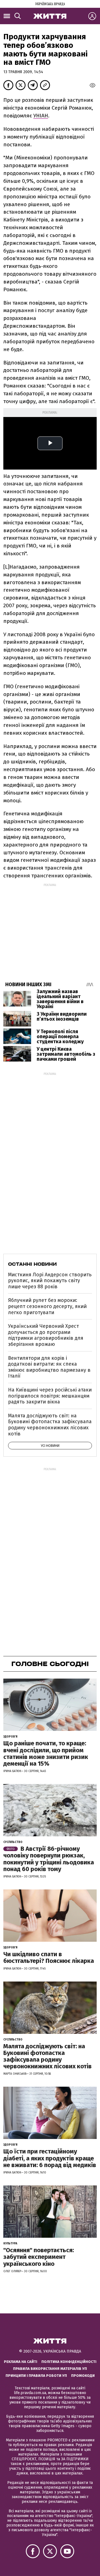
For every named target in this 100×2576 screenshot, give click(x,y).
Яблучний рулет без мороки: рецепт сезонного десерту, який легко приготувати (47, 1306)
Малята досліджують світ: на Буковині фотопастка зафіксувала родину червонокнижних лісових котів (50, 1425)
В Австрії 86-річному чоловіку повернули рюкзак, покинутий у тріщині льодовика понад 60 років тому (49, 1859)
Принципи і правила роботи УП (36, 2376)
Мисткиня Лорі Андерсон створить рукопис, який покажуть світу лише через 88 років (50, 1281)
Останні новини (32, 1264)
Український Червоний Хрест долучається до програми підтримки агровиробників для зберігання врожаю (46, 1335)
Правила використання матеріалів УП (50, 2369)
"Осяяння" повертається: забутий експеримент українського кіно (39, 2257)
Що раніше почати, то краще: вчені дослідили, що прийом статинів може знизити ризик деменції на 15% (46, 1753)
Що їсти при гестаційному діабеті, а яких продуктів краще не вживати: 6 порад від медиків (50, 2158)
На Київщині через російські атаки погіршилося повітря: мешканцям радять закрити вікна (50, 1396)
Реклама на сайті (21, 2362)
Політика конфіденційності (69, 2362)
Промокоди (83, 2376)
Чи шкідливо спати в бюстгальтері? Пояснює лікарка (49, 1957)
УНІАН (41, 116)
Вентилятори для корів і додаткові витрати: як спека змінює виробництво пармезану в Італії (49, 1367)
